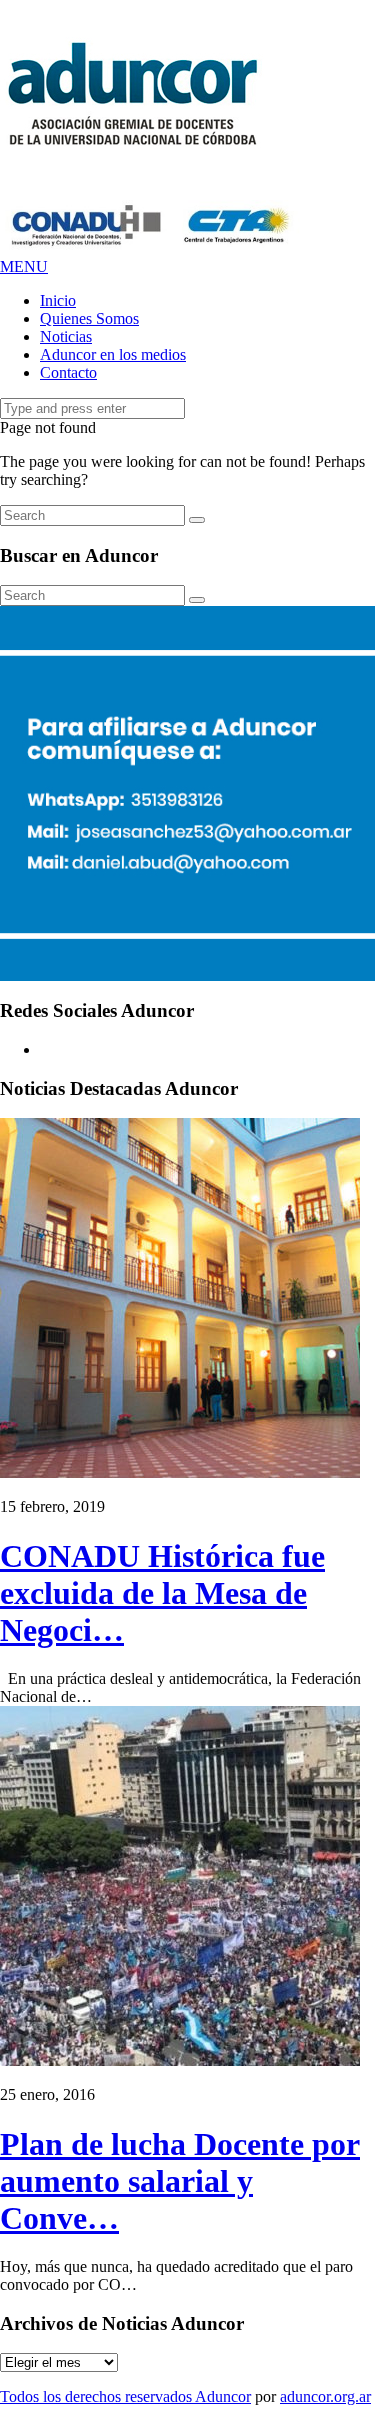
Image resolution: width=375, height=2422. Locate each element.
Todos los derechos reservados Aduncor (125, 2396)
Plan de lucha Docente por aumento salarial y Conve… (180, 2181)
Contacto (68, 372)
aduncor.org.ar (325, 2396)
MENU (24, 266)
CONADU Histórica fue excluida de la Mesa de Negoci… (162, 1593)
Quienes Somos (89, 318)
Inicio (58, 300)
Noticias (66, 336)
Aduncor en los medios (113, 354)
